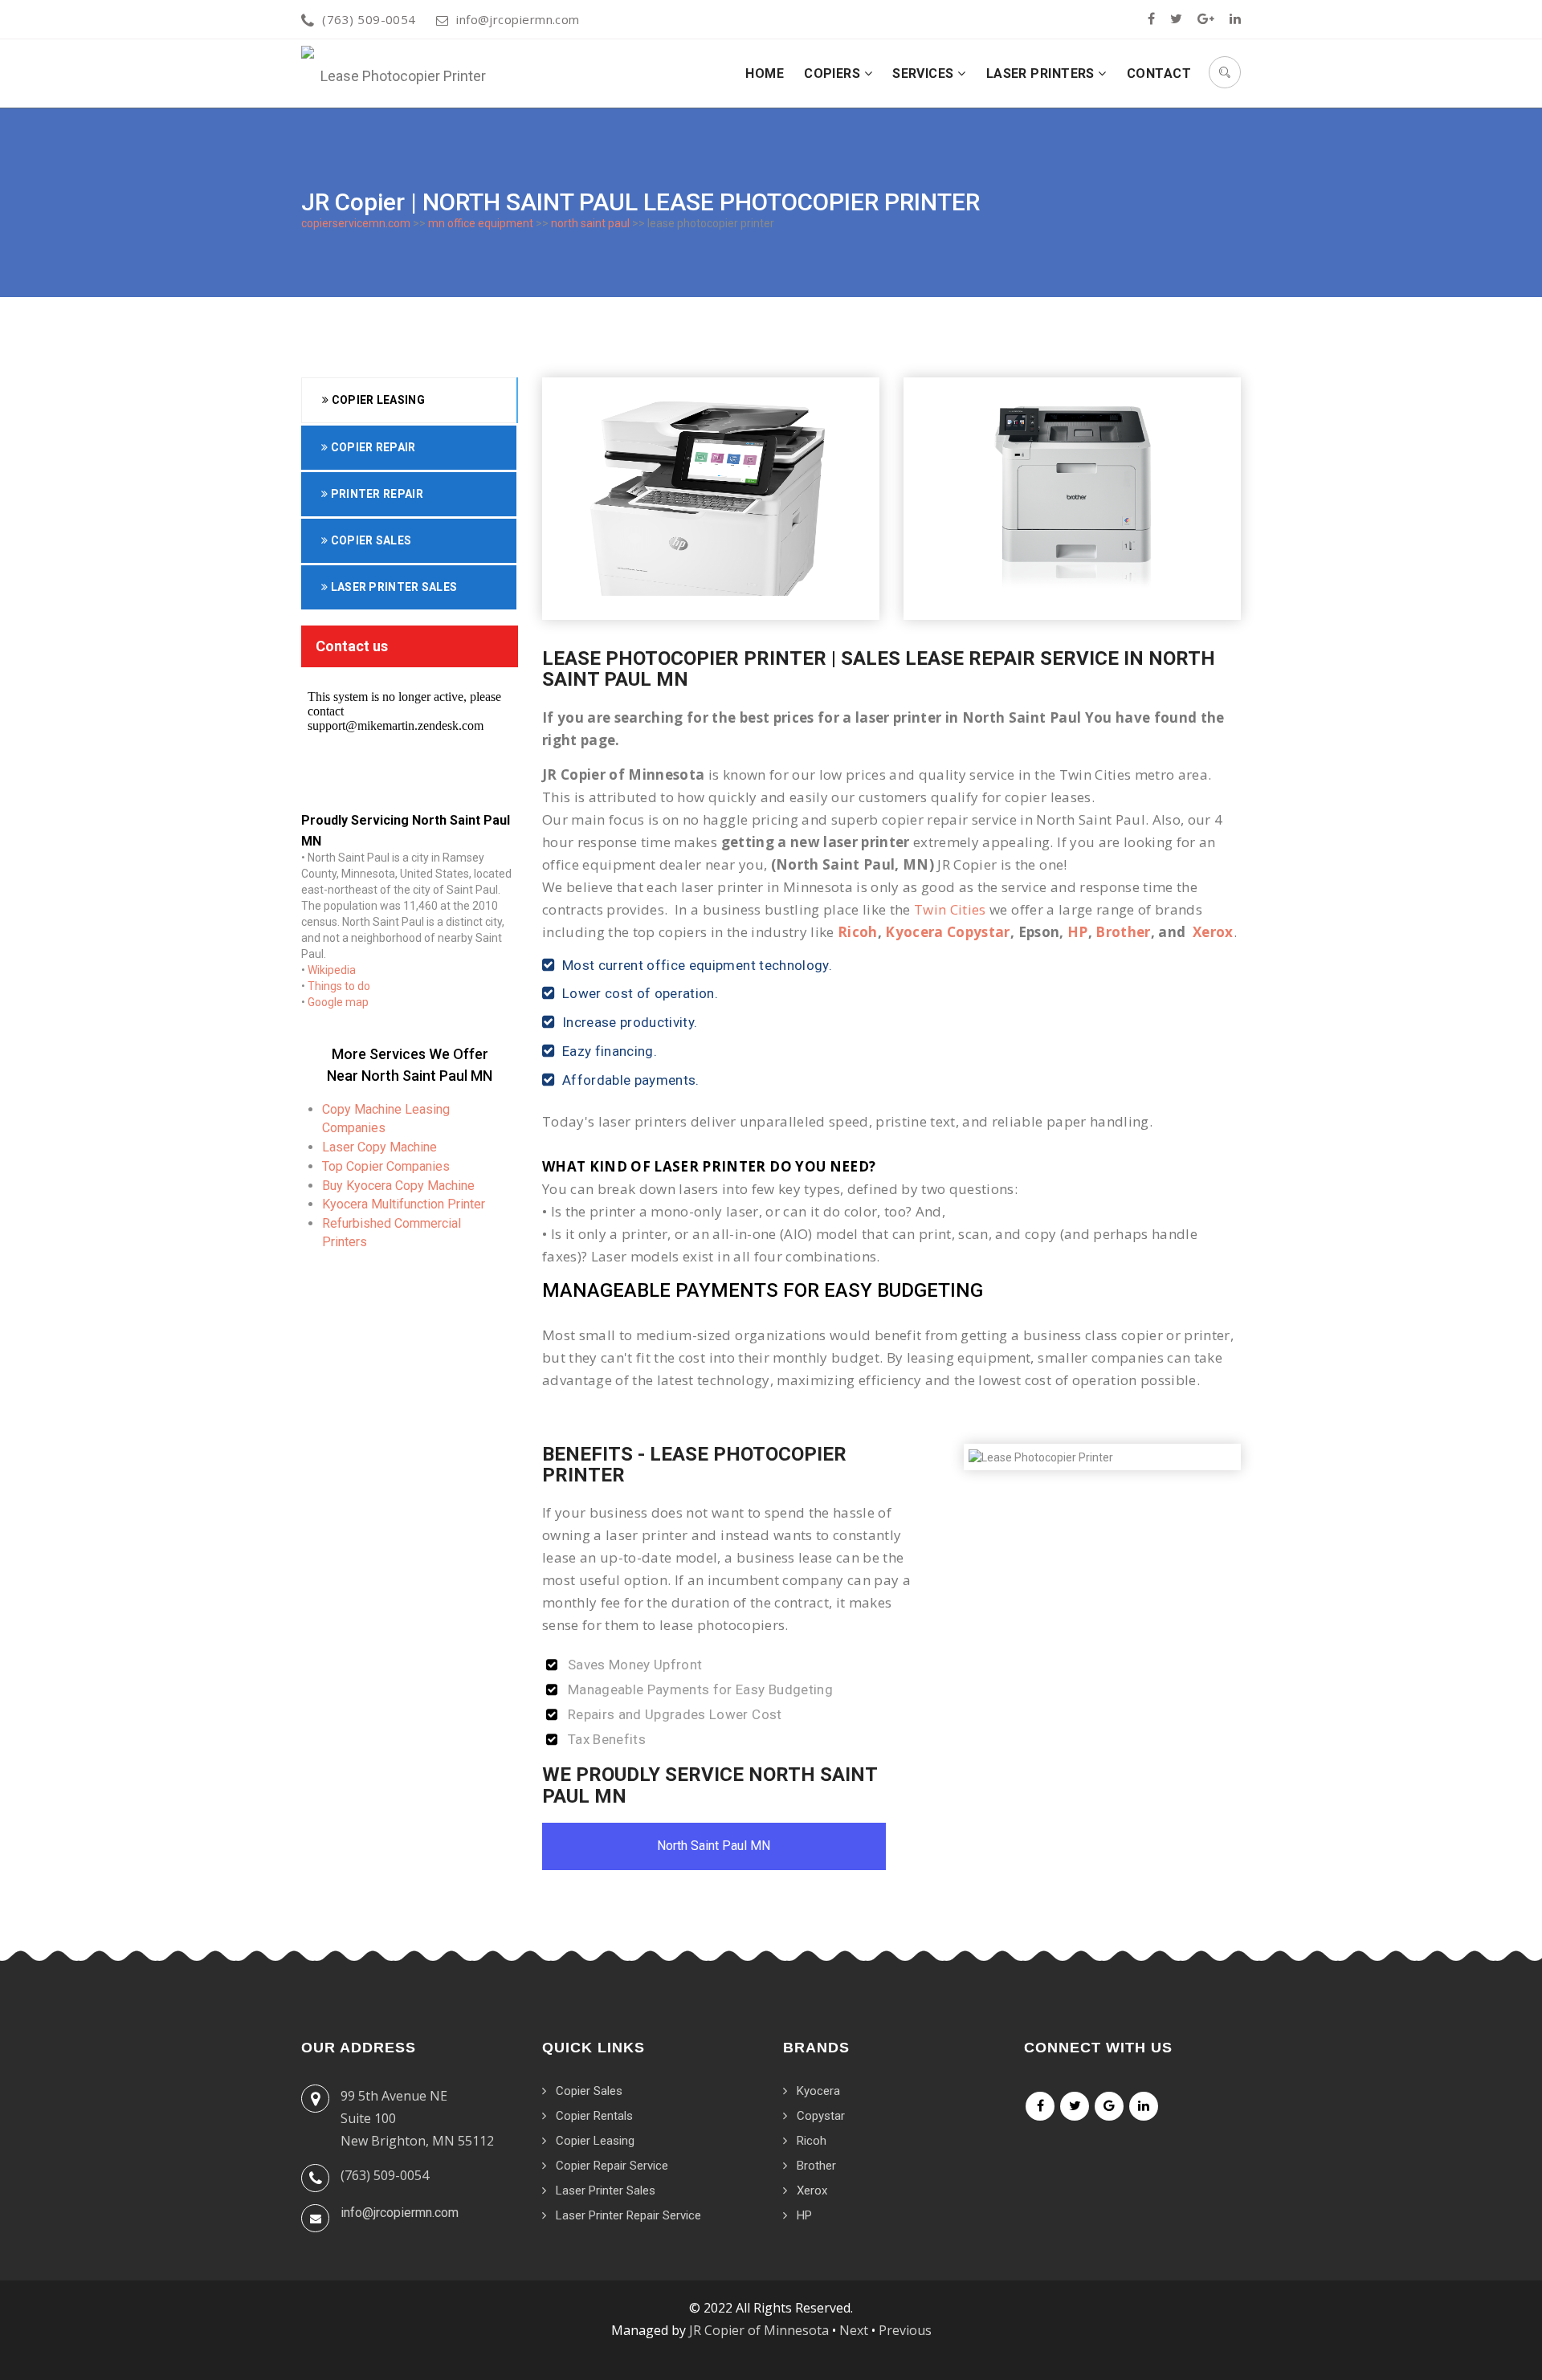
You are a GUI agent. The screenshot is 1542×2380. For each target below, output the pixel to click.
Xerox (1213, 932)
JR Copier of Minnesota (759, 2330)
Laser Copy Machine (379, 1147)
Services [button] (925, 73)
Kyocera (818, 2091)
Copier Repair (371, 447)
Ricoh (858, 932)
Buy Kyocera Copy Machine (398, 1186)
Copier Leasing (377, 400)
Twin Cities (950, 909)
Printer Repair (375, 494)
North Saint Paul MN (714, 1846)
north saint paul (590, 223)
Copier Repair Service (612, 2166)
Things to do (339, 986)
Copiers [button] (834, 73)
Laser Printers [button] (1042, 73)
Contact (1159, 73)
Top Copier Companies (386, 1166)
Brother (1123, 932)
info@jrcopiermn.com (518, 19)
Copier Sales (369, 540)
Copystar (821, 2116)
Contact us (352, 646)
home (765, 73)
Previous (905, 2330)
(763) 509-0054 (369, 19)
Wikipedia (332, 970)
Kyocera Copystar (947, 932)
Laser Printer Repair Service (628, 2215)
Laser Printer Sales (392, 587)
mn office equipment (481, 223)
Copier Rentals (594, 2116)
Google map (338, 1002)
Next (854, 2330)
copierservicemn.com (356, 223)
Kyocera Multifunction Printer (404, 1204)
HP (1078, 932)
